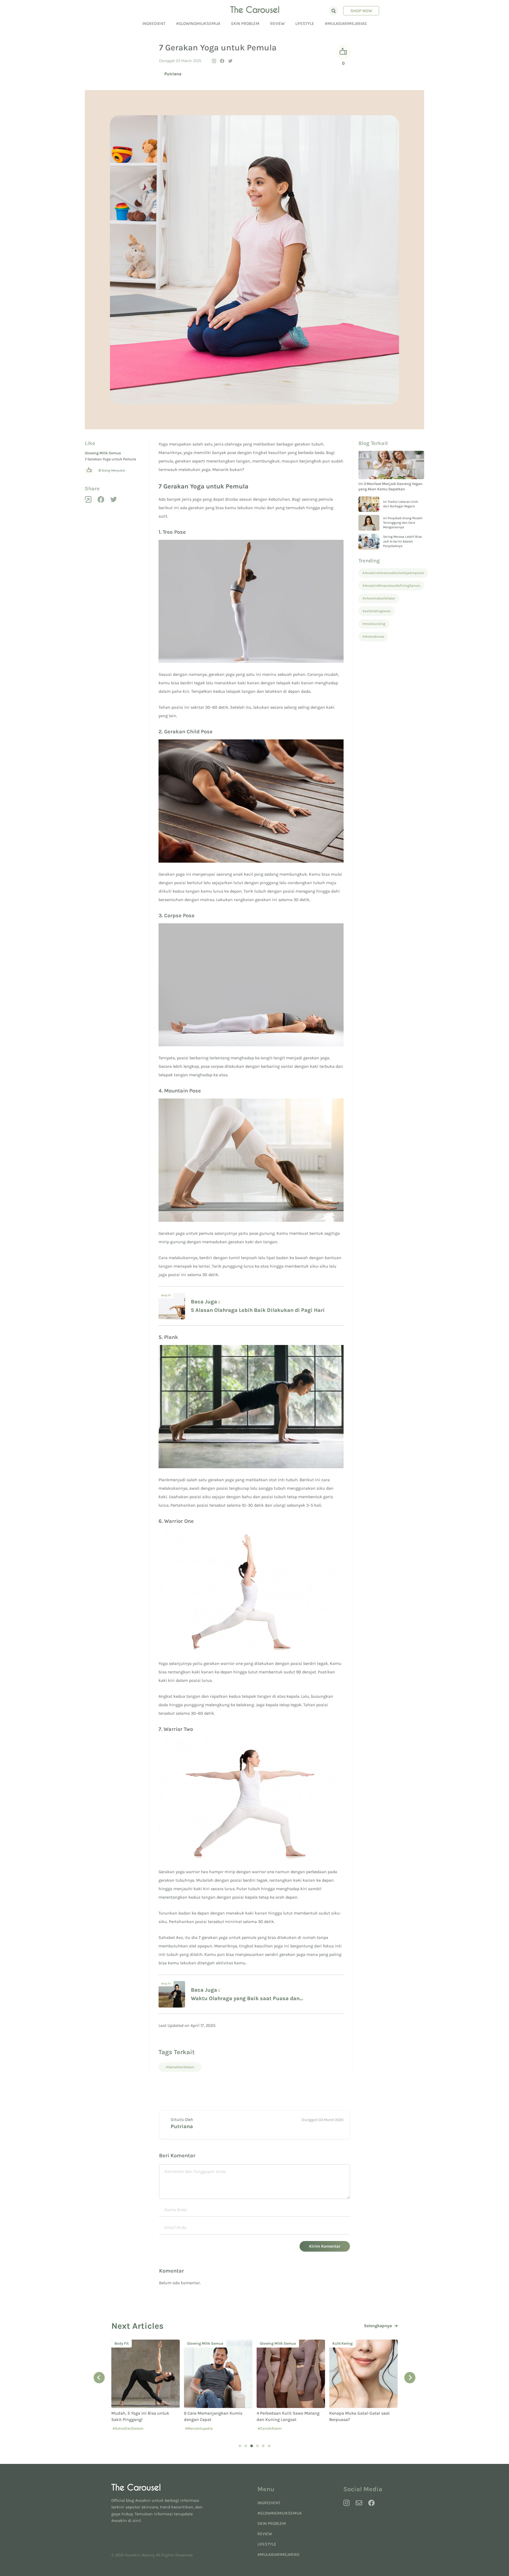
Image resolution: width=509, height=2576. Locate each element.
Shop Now (361, 11)
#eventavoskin (376, 2429)
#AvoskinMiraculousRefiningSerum (391, 586)
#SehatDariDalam (180, 2067)
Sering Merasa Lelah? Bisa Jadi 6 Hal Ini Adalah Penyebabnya (402, 541)
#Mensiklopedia (126, 2429)
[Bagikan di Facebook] (222, 61)
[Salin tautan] (214, 61)
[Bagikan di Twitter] (230, 61)
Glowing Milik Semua (103, 453)
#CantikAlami (197, 2429)
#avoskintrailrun (345, 2429)
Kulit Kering (270, 2343)
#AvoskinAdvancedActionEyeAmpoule (393, 573)
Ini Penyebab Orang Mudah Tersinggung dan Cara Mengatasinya (403, 523)
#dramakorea (373, 636)
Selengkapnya (378, 2326)
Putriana (173, 74)
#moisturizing (374, 624)
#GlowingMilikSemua (198, 23)
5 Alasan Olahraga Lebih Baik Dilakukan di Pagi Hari (258, 1310)
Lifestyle (305, 23)
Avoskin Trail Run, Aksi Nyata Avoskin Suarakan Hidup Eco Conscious (358, 2420)
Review (277, 23)
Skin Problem (245, 23)
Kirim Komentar (325, 2246)
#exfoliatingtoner (377, 611)
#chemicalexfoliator (379, 598)
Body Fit (166, 1295)
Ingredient (154, 23)
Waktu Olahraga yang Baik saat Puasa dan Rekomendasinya (245, 1999)
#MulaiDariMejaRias (346, 23)
